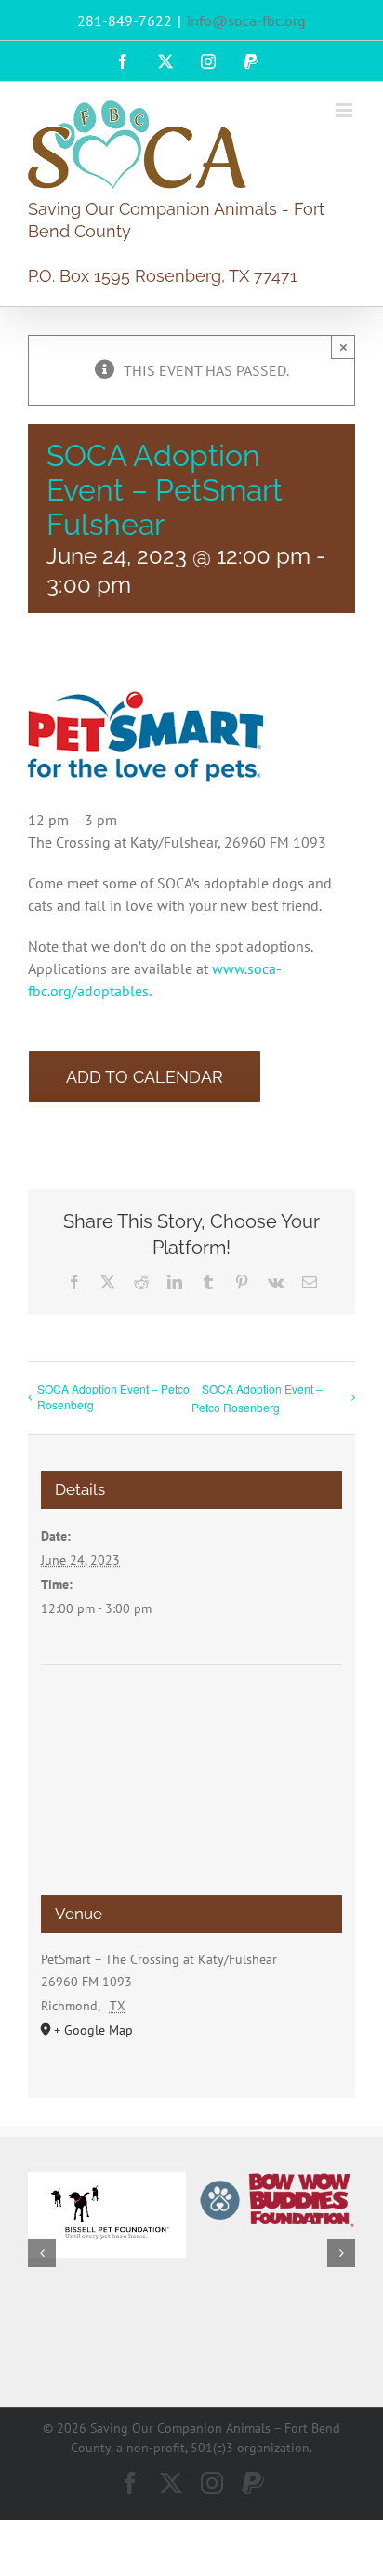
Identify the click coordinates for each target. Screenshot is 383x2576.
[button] (42, 2253)
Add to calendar (145, 1077)
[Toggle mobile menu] (345, 110)
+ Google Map (93, 2030)
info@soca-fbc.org (246, 20)
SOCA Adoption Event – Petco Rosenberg (113, 1396)
